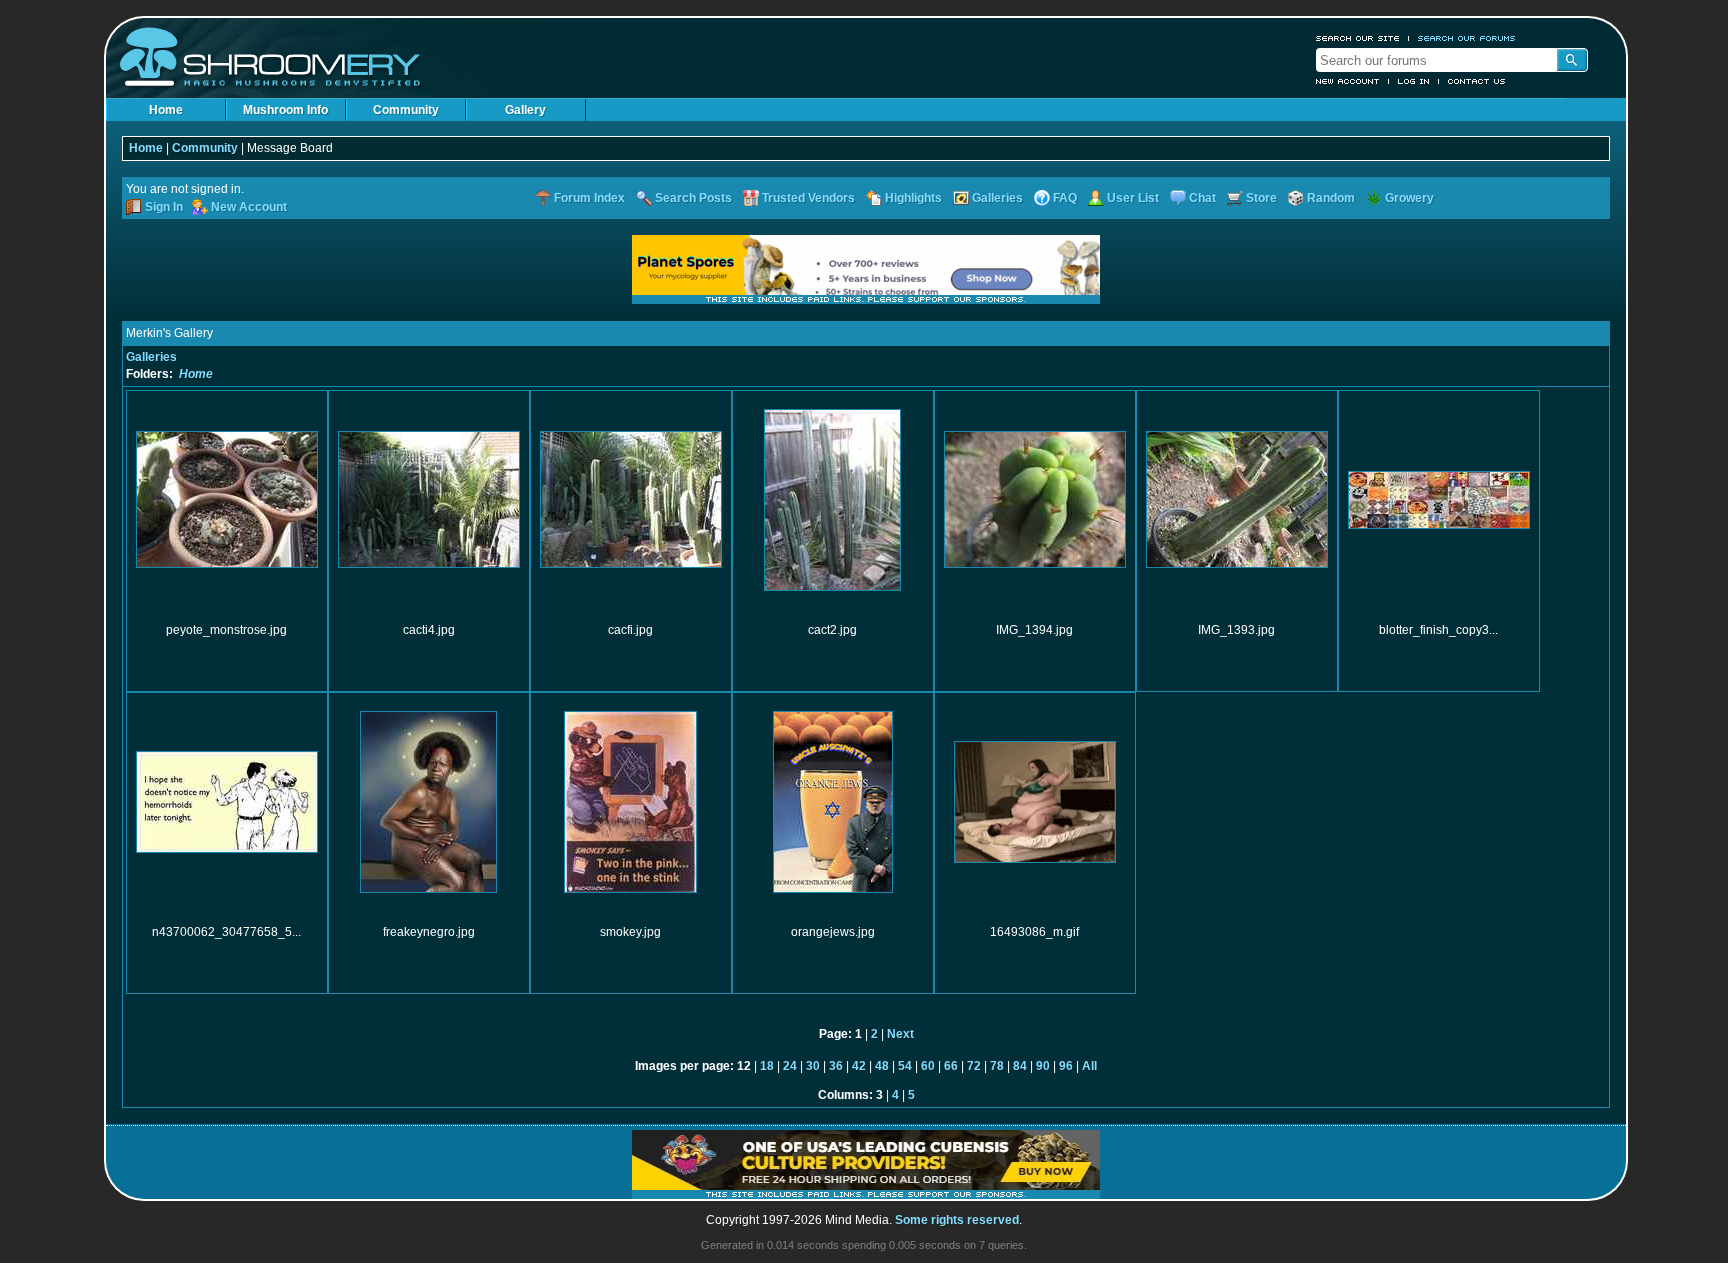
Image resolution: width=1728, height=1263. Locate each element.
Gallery (525, 110)
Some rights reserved (957, 1220)
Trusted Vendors (808, 198)
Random (1331, 198)
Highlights (913, 198)
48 (882, 1066)
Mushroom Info (285, 110)
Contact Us (1477, 81)
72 (974, 1066)
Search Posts (693, 198)
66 (951, 1066)
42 (859, 1066)
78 (997, 1066)
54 (905, 1066)
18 (767, 1066)
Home (166, 110)
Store (1261, 198)
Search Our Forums (1467, 38)
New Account (1348, 81)
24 (790, 1066)
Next (900, 1034)
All (1089, 1066)
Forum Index (589, 198)
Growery (1409, 198)
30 (813, 1066)
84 (1020, 1066)
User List (1133, 198)
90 (1043, 1066)
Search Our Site (1358, 38)
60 (928, 1066)
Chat (1202, 198)
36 (836, 1066)
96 (1066, 1066)
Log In (1414, 81)
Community (406, 110)
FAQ (1065, 198)
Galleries (997, 198)
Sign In (164, 207)
